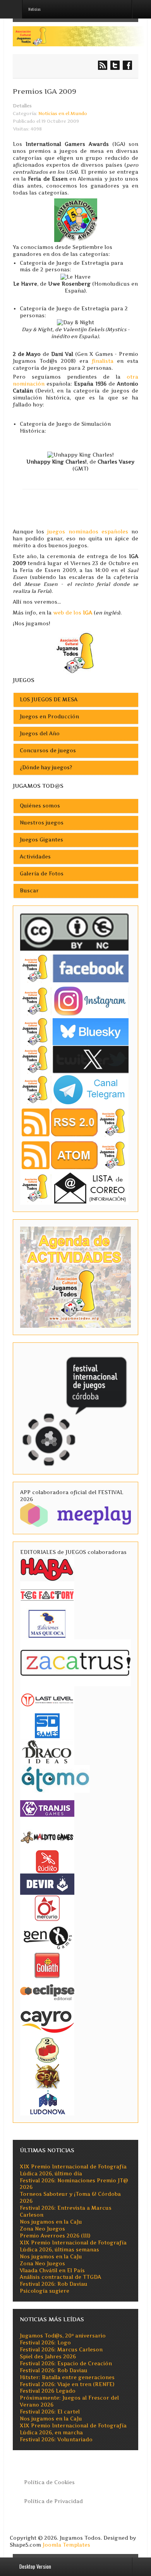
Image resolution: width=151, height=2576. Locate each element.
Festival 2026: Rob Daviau (54, 2284)
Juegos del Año (40, 734)
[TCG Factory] (47, 1595)
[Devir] (47, 1884)
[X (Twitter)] (74, 1059)
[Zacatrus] (75, 1662)
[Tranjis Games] (47, 1808)
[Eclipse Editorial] (47, 1991)
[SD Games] (47, 1725)
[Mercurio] (47, 1908)
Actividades (35, 857)
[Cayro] (47, 2020)
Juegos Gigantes (41, 840)
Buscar (29, 891)
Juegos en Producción (49, 717)
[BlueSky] (74, 1031)
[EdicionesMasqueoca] (47, 1623)
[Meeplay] (75, 1514)
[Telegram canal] (74, 1089)
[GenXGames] (47, 1936)
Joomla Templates (66, 2545)
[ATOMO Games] (55, 1778)
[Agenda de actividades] (75, 1277)
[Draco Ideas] (47, 1751)
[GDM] (47, 2076)
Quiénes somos (40, 806)
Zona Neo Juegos (42, 2229)
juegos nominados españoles (89, 532)
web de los (73, 613)
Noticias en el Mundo (63, 113)
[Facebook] (74, 968)
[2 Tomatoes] (47, 2049)
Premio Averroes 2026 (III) (55, 2236)
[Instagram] (74, 1001)
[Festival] (75, 1408)
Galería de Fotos (42, 874)
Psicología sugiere (45, 2291)
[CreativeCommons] (74, 932)
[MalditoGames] (47, 1836)
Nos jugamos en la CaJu (51, 2222)
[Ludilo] (47, 1861)
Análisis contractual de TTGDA (60, 2277)
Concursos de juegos (48, 751)
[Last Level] (47, 1699)
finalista (103, 361)
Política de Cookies (49, 2482)
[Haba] (47, 1568)
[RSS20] (74, 1122)
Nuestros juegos (42, 823)
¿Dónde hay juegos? (46, 768)
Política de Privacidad (53, 2501)
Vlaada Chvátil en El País (52, 2271)
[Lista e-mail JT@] (74, 1187)
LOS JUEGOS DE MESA (49, 700)
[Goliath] (47, 1965)
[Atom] (74, 1155)
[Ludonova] (47, 2102)
